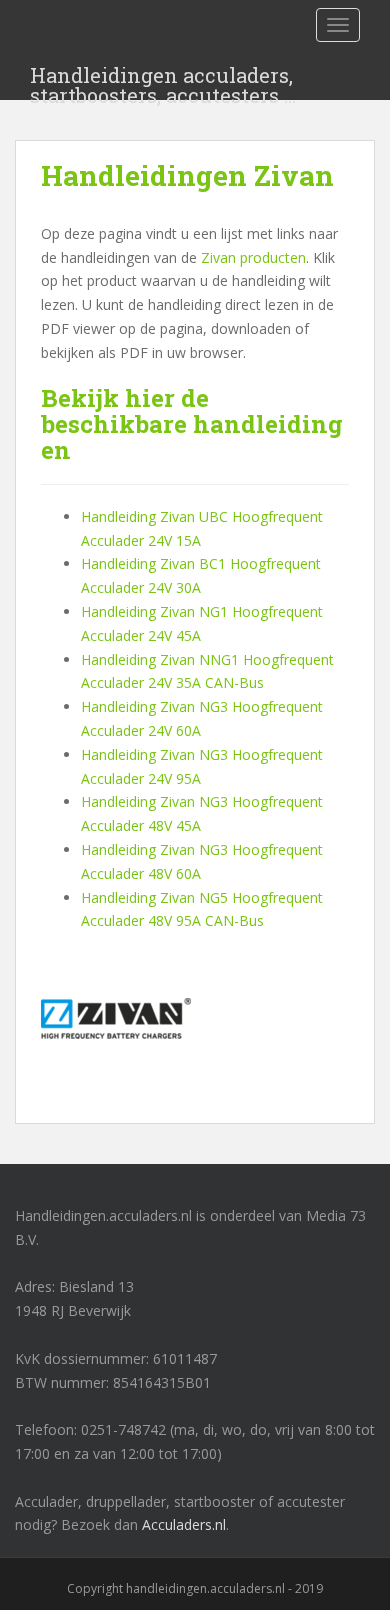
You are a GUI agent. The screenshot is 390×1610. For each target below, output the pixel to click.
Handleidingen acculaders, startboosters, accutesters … (163, 81)
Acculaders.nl (184, 1524)
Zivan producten (253, 257)
